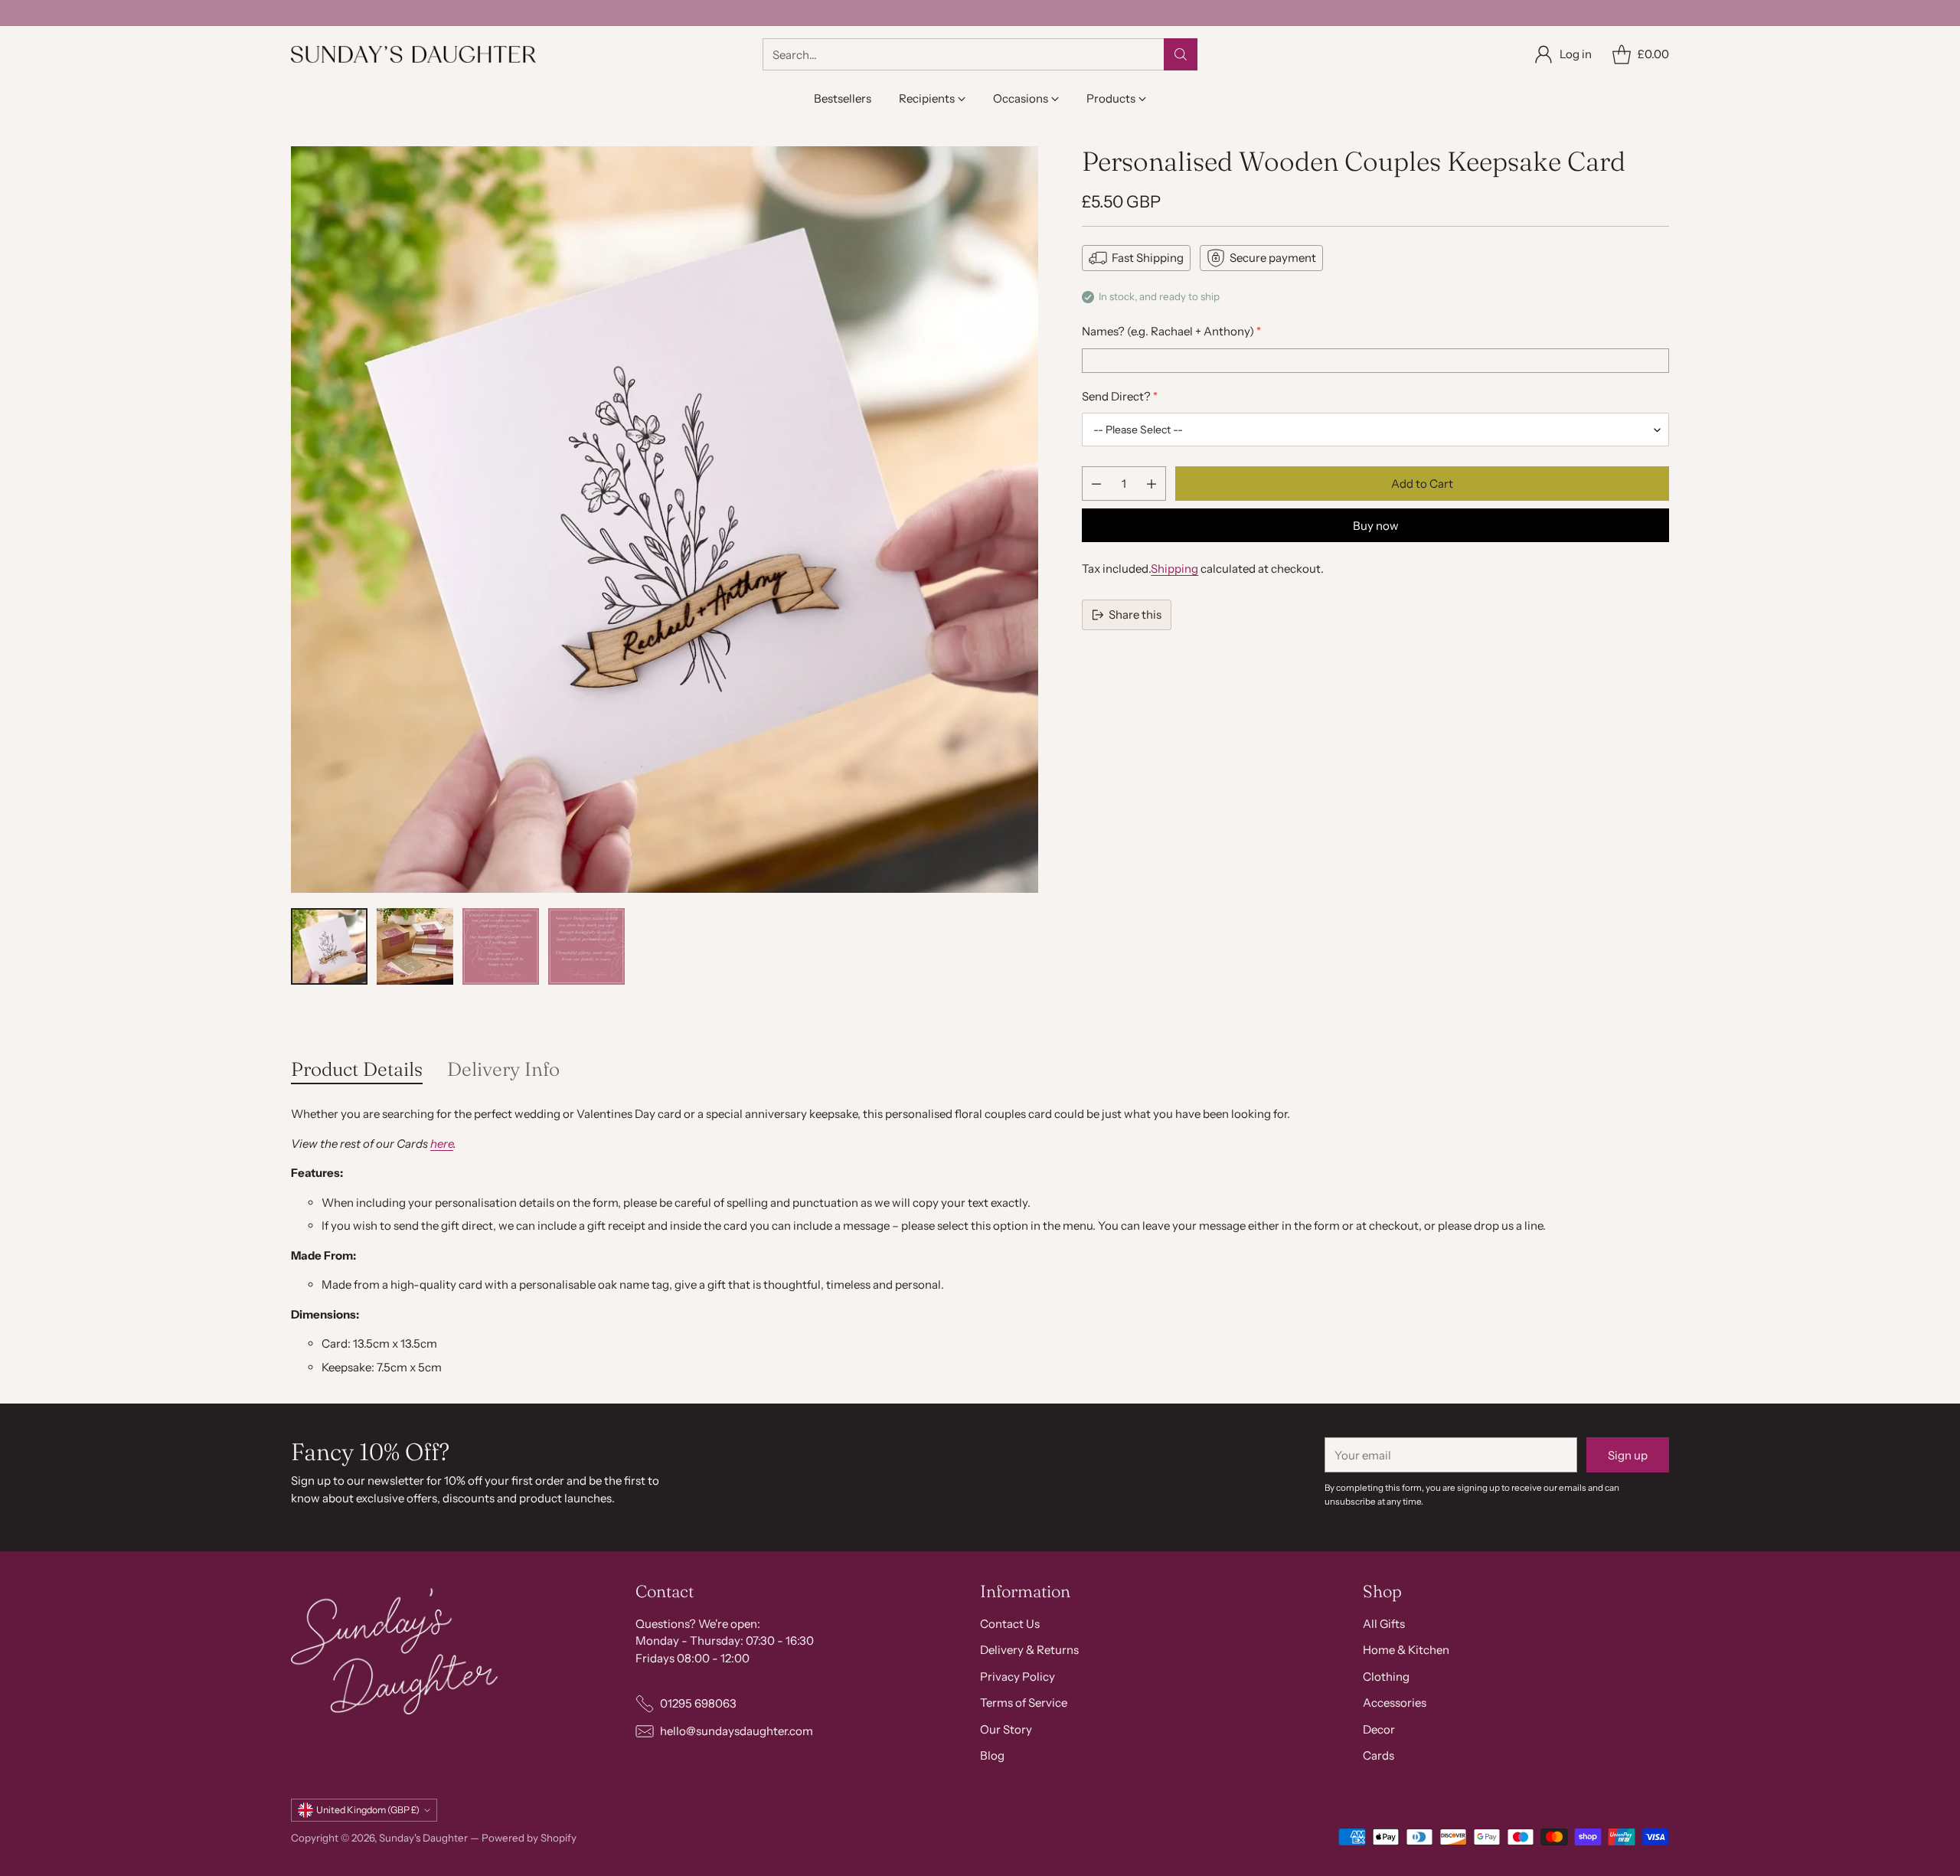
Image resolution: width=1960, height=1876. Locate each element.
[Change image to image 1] (329, 946)
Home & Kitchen (1406, 1650)
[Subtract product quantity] (1096, 484)
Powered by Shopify (529, 1838)
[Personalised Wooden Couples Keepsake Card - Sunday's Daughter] (665, 520)
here (442, 1144)
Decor (1379, 1729)
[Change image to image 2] (415, 946)
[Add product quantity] (1151, 484)
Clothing (1386, 1677)
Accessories (1395, 1703)
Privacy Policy (1018, 1677)
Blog (992, 1755)
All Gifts (1384, 1624)
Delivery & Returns (1029, 1650)
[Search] (1181, 54)
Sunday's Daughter (423, 1838)
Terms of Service (1024, 1703)
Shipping (1174, 569)
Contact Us (1010, 1624)
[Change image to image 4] (586, 946)
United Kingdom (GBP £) (368, 1810)
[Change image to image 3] (501, 946)
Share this (1135, 614)
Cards (1379, 1755)
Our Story (1006, 1729)
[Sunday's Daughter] (413, 54)
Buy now (1376, 526)
